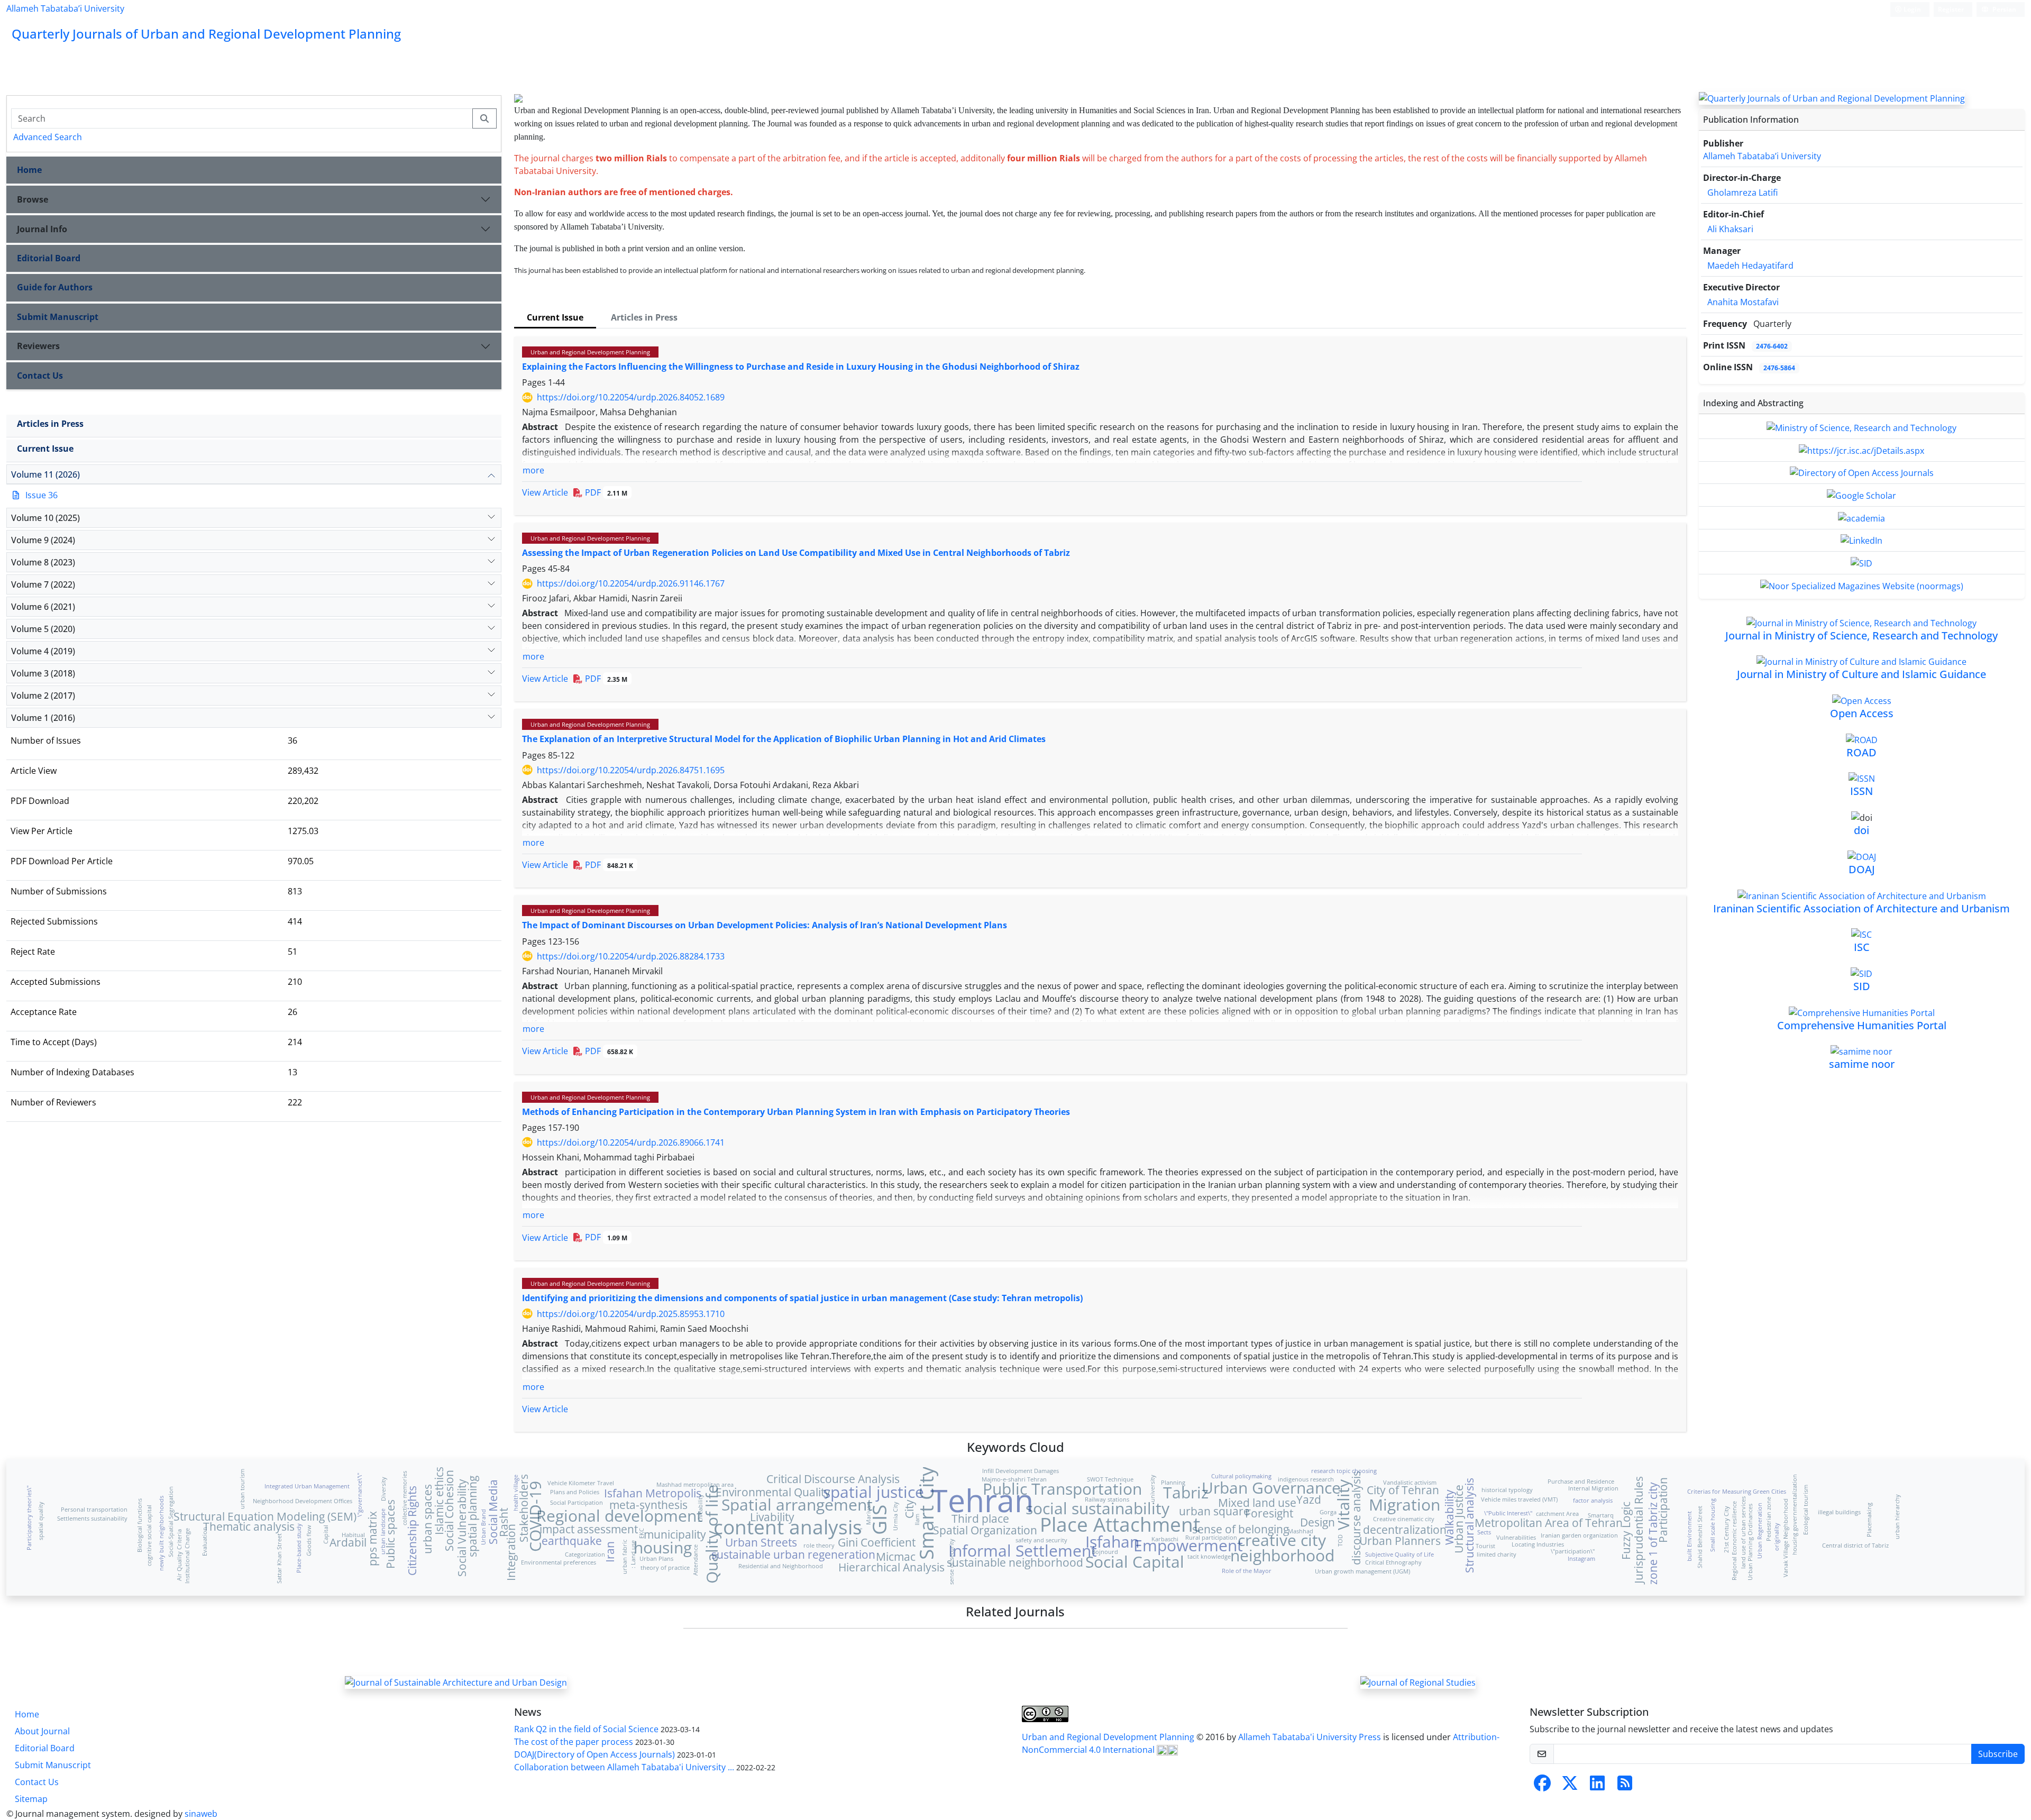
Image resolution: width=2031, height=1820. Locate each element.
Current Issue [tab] (555, 317)
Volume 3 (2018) (43, 673)
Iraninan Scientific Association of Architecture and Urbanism (1861, 908)
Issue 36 (42, 495)
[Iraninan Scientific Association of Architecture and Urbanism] (1862, 895)
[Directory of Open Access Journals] (1862, 472)
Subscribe (1998, 1754)
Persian (2003, 9)
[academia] (1861, 517)
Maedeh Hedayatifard (1750, 266)
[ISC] (1861, 934)
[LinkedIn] (1861, 540)
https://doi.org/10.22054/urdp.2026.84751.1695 (631, 770)
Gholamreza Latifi (1742, 193)
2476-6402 (1772, 346)
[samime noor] (1861, 1051)
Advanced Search (48, 137)
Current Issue (45, 449)
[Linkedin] (1597, 1786)
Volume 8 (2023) (43, 562)
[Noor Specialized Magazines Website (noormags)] (1862, 585)
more (533, 470)
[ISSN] (1862, 778)
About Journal (42, 1731)
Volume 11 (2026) (45, 474)
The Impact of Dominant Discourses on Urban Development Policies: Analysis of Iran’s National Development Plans (765, 925)
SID (1862, 986)
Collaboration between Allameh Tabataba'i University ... (624, 1767)
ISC (1862, 947)
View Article (545, 492)
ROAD (1861, 752)
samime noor (1862, 1064)
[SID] (1861, 562)
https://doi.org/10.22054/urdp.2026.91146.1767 (631, 583)
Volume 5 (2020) (43, 629)
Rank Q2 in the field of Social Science (586, 1729)
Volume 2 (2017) (43, 696)
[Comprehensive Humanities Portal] (1862, 1012)
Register (1951, 9)
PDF (605, 492)
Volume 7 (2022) (43, 584)
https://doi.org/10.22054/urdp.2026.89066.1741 (631, 1142)
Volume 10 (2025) (45, 518)
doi (1861, 830)
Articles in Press (50, 424)
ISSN (1861, 791)
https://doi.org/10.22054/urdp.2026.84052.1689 (631, 397)
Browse (33, 199)
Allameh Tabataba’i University (65, 8)
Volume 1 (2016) (43, 718)
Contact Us (40, 376)
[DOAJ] (1862, 856)
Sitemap (31, 1799)
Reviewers (38, 346)
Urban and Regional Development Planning (590, 352)
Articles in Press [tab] (644, 317)
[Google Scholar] (1861, 495)
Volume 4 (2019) (43, 651)
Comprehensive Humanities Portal (1862, 1025)
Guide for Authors (55, 287)
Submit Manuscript (58, 317)
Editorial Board (49, 258)
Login (1911, 9)
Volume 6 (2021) (43, 607)
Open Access (1862, 713)
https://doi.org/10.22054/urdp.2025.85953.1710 (631, 1314)
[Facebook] (1542, 1786)
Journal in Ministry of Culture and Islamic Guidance (1861, 674)
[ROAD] (1862, 739)
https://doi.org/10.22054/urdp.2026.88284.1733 (631, 956)
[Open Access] (1862, 700)
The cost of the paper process (574, 1742)
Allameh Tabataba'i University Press (1311, 1737)
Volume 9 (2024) (43, 540)
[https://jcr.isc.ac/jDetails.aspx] (1861, 450)
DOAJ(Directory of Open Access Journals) (594, 1754)
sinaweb (201, 1814)
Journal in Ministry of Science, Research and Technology (1861, 635)
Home (29, 170)
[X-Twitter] (1570, 1786)
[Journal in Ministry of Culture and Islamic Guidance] (1861, 661)
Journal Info (42, 229)
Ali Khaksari (1730, 229)
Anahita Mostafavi (1743, 302)
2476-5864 (1779, 368)
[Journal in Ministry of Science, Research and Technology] (1861, 622)
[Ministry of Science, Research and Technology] (1861, 427)
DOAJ (1862, 869)
